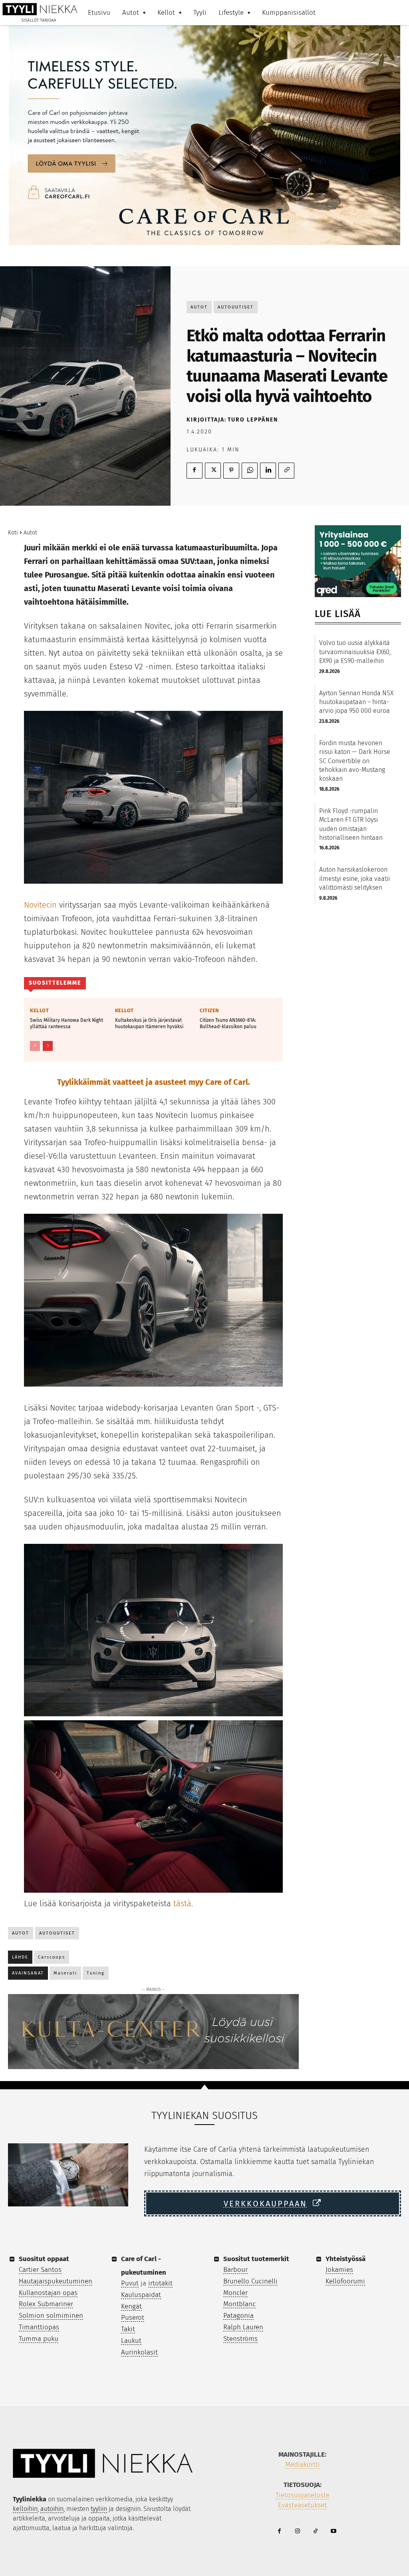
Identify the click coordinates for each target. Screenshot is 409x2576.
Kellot (39, 1010)
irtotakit (160, 2283)
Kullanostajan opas (48, 2293)
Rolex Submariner (46, 2304)
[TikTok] (315, 2531)
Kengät (131, 2306)
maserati (65, 1973)
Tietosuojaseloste (303, 2495)
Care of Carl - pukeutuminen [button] (144, 2266)
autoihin (52, 2509)
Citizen (209, 1010)
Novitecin (40, 905)
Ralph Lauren (243, 2327)
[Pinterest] (231, 471)
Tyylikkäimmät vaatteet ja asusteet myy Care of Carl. (154, 1082)
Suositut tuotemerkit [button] (256, 2259)
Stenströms (240, 2339)
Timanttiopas (39, 2327)
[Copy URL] (286, 471)
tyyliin (99, 2509)
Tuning (96, 1973)
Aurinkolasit (139, 2352)
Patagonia (238, 2316)
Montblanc (239, 2304)
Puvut (130, 2283)
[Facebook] (195, 471)
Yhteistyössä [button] (345, 2259)
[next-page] (48, 1046)
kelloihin (25, 2509)
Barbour (235, 2270)
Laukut (131, 2341)
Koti (13, 533)
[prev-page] (35, 1046)
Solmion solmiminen (51, 2316)
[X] (213, 471)
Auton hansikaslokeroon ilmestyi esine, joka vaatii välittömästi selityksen (354, 878)
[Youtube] (333, 2531)
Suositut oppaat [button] (44, 2259)
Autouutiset (236, 307)
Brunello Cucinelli (250, 2281)
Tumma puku (39, 2339)
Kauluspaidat (141, 2295)
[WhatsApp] (250, 471)
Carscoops (52, 1957)
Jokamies (339, 2270)
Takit (128, 2329)
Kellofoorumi (345, 2281)
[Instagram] (297, 2531)
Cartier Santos (40, 2270)
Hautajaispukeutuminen (56, 2281)
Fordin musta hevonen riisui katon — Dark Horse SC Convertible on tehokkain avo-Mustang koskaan (355, 761)
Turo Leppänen (253, 420)
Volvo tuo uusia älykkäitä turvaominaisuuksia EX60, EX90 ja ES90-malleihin (355, 652)
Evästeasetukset (302, 2505)
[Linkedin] (268, 471)
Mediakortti (303, 2464)
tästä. (183, 1903)
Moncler (235, 2293)
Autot (199, 307)
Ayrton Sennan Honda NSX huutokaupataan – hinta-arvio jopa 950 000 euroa (356, 702)
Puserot (133, 2318)
